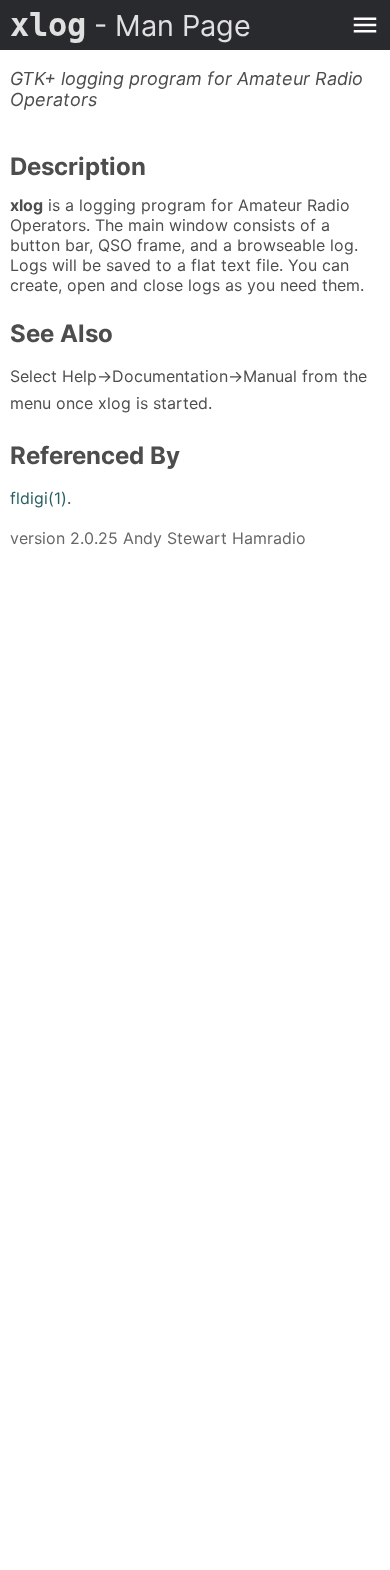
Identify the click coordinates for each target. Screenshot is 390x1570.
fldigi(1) (38, 498)
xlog (130, 25)
